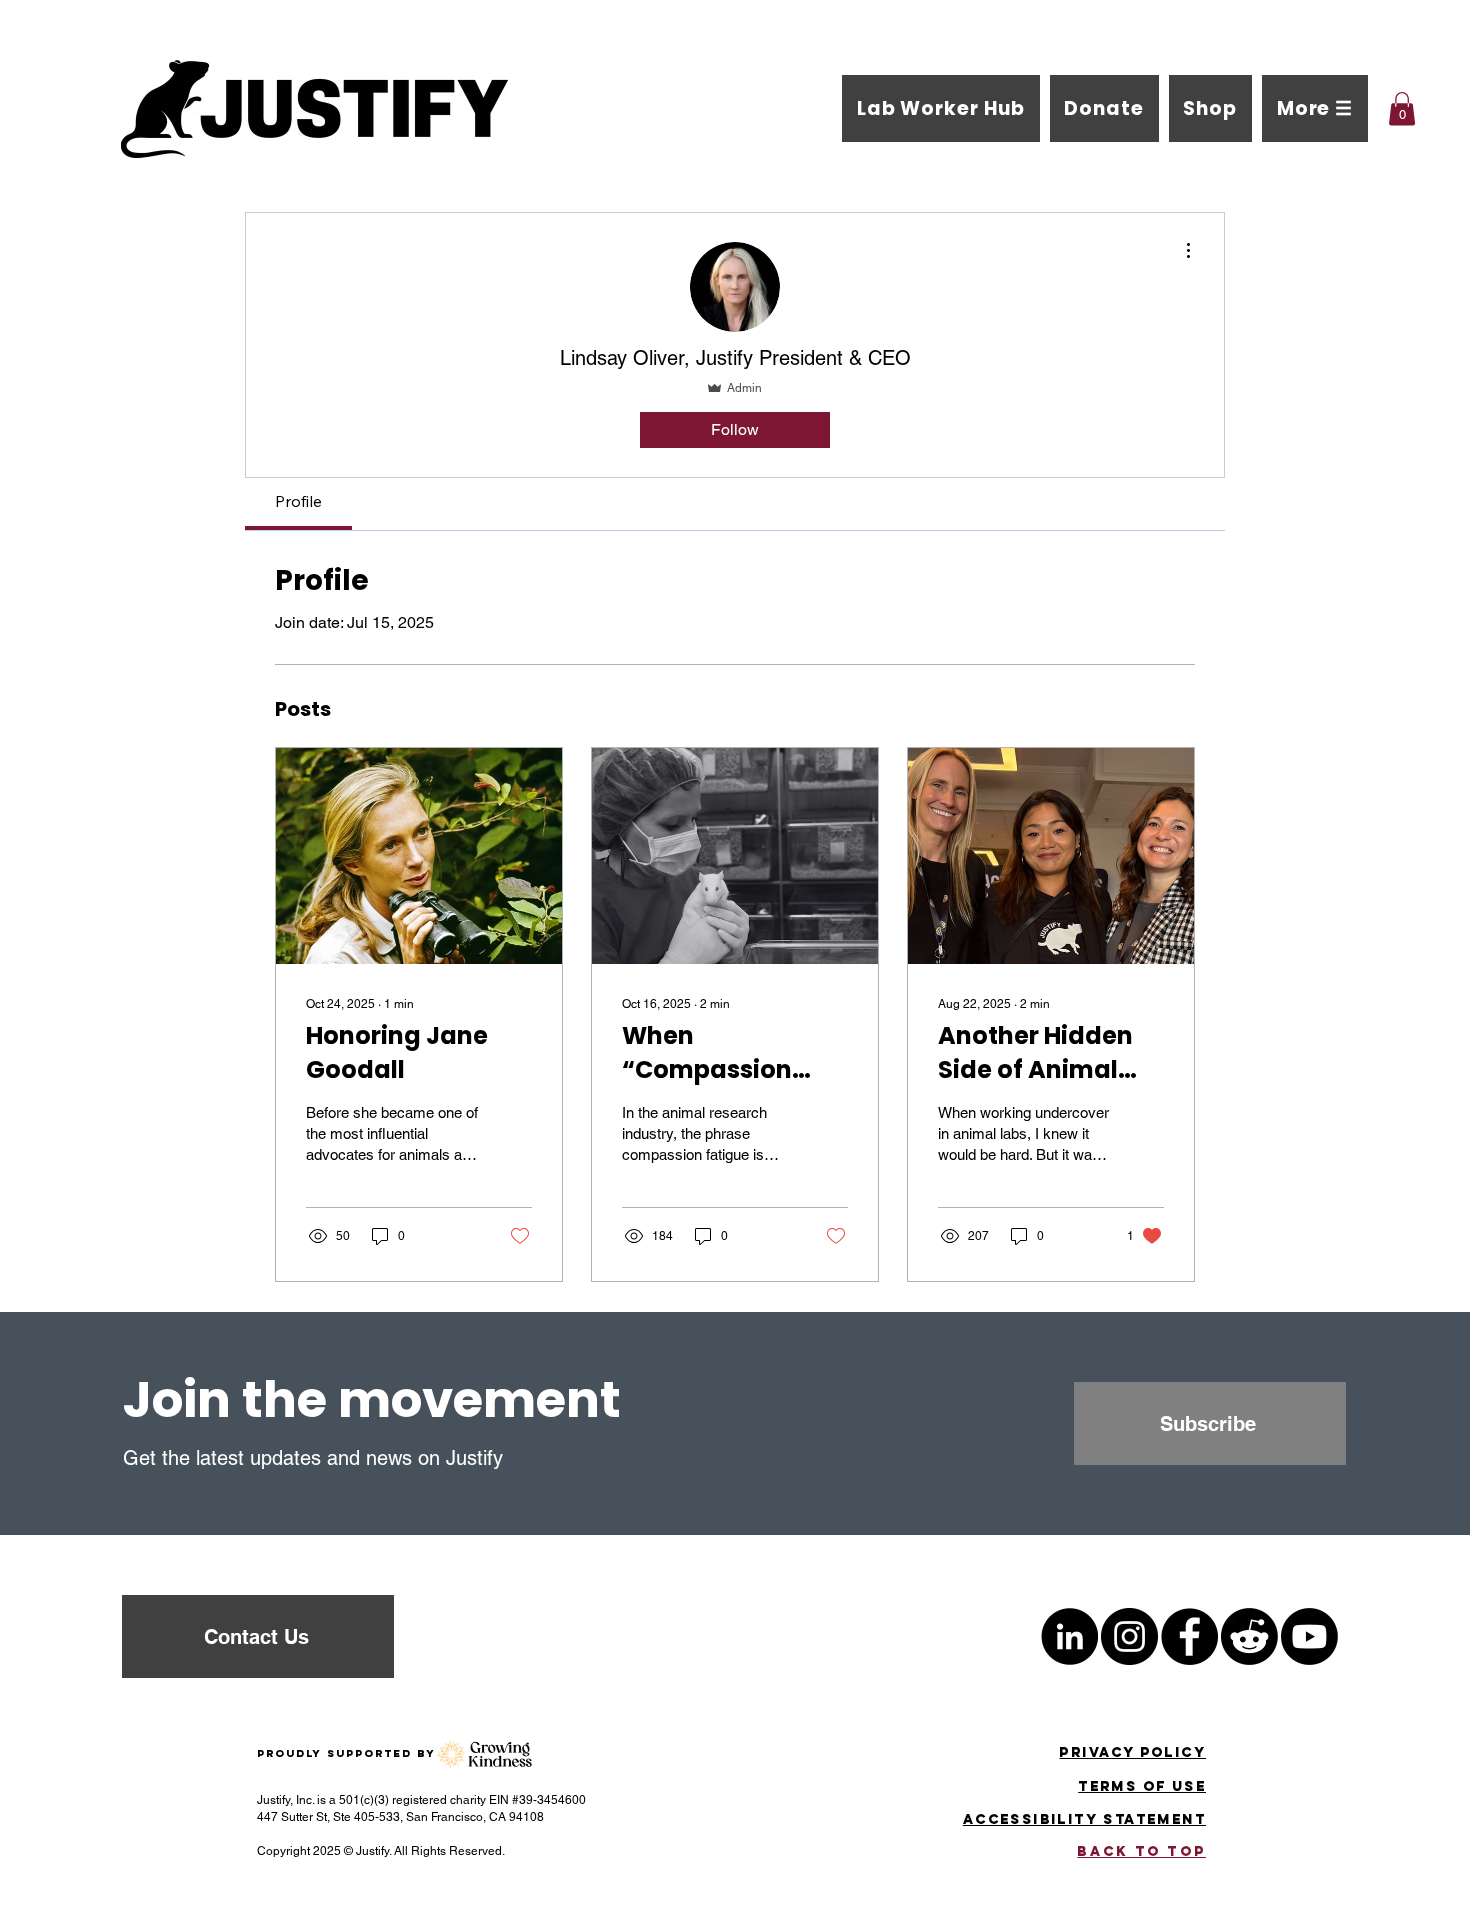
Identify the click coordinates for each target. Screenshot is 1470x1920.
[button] (1315, 108)
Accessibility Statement (1084, 1819)
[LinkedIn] (1069, 1636)
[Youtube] (1309, 1636)
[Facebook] (1189, 1636)
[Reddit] (1249, 1636)
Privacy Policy (1132, 1752)
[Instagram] (1129, 1636)
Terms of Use (1142, 1786)
